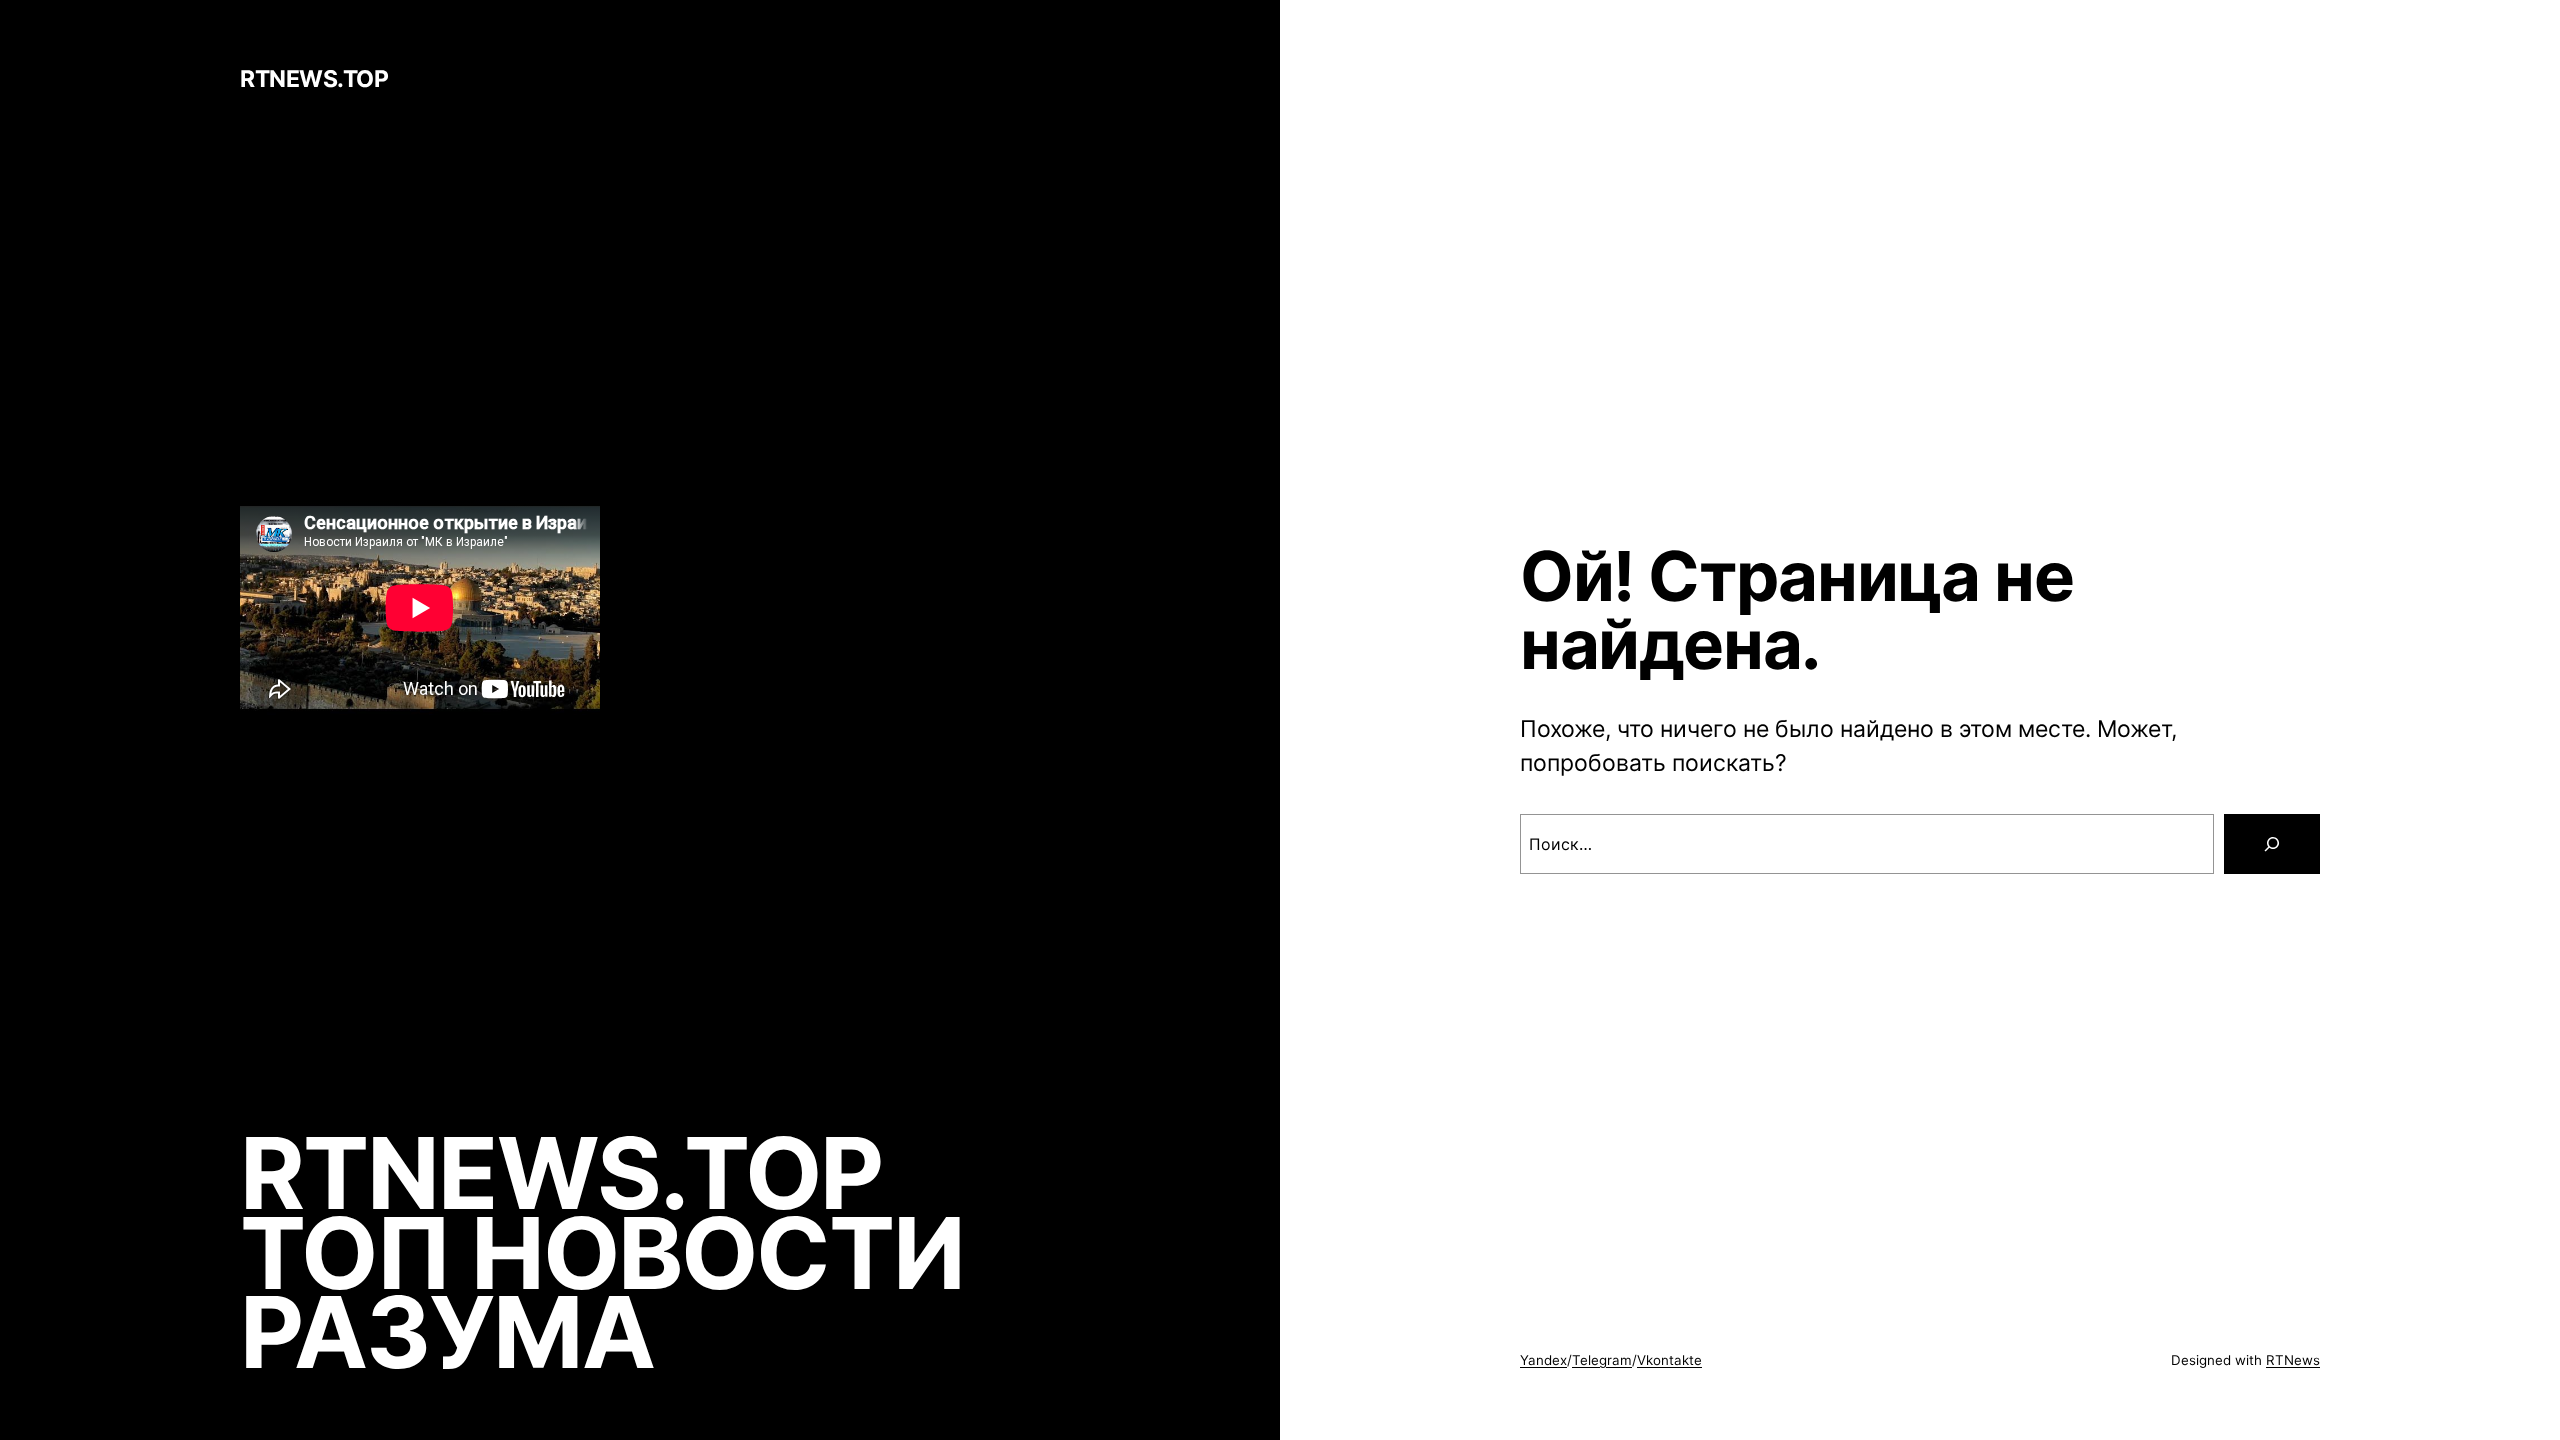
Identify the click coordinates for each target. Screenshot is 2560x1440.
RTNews (2293, 1360)
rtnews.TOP (314, 79)
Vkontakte (1669, 1360)
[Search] (2272, 844)
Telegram (1602, 1360)
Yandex (1543, 1360)
